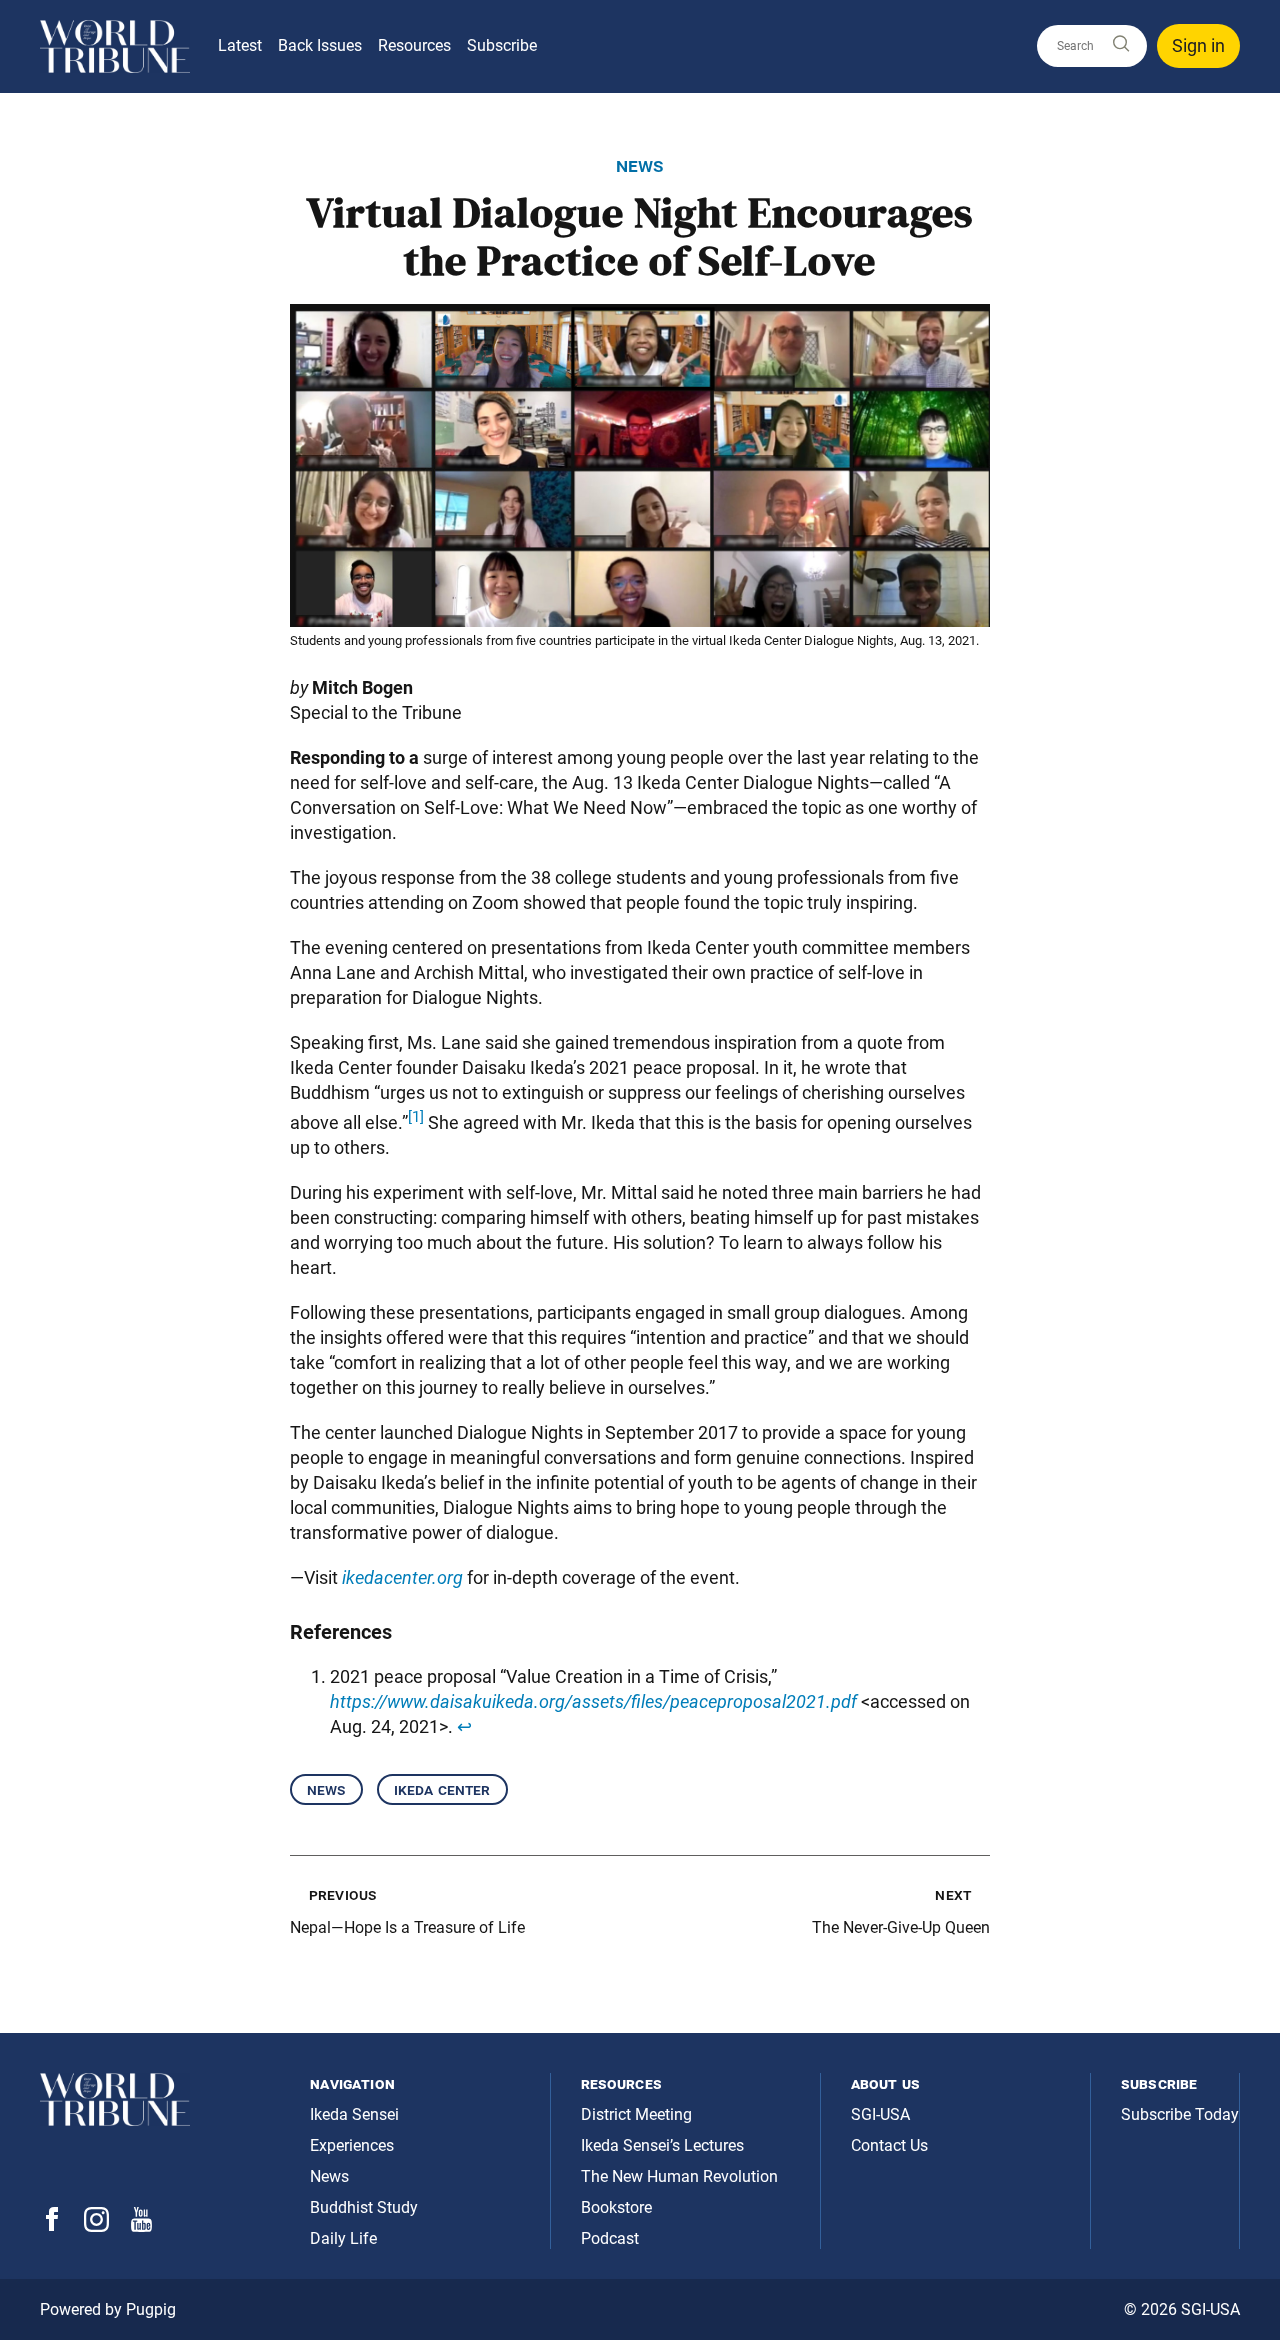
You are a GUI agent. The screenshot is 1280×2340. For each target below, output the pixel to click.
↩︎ (464, 1726)
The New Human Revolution (679, 2176)
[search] (1092, 46)
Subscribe (502, 45)
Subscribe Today (1180, 2114)
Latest (240, 45)
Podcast (610, 2238)
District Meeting (636, 2114)
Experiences (352, 2145)
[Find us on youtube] (141, 2226)
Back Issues (320, 45)
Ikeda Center (442, 1789)
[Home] (115, 46)
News (326, 1789)
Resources (414, 45)
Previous (342, 1894)
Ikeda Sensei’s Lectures (662, 2145)
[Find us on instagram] (96, 2226)
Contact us (889, 2145)
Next (953, 1894)
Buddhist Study (364, 2207)
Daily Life (343, 2238)
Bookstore (616, 2207)
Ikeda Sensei (354, 2114)
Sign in (1198, 45)
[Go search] (1120, 44)
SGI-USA (880, 2114)
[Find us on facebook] (52, 2225)
